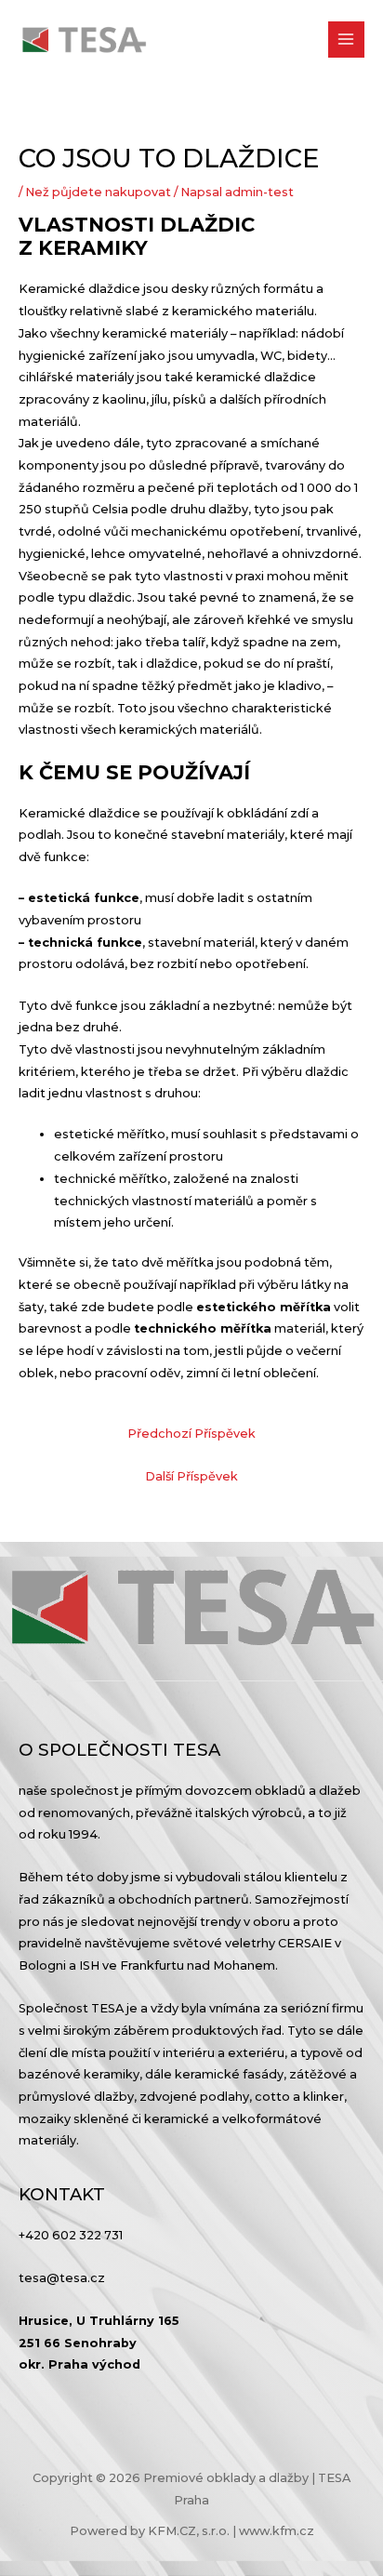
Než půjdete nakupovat (98, 192)
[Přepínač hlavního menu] (346, 40)
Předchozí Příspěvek (191, 1434)
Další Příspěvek (191, 1476)
